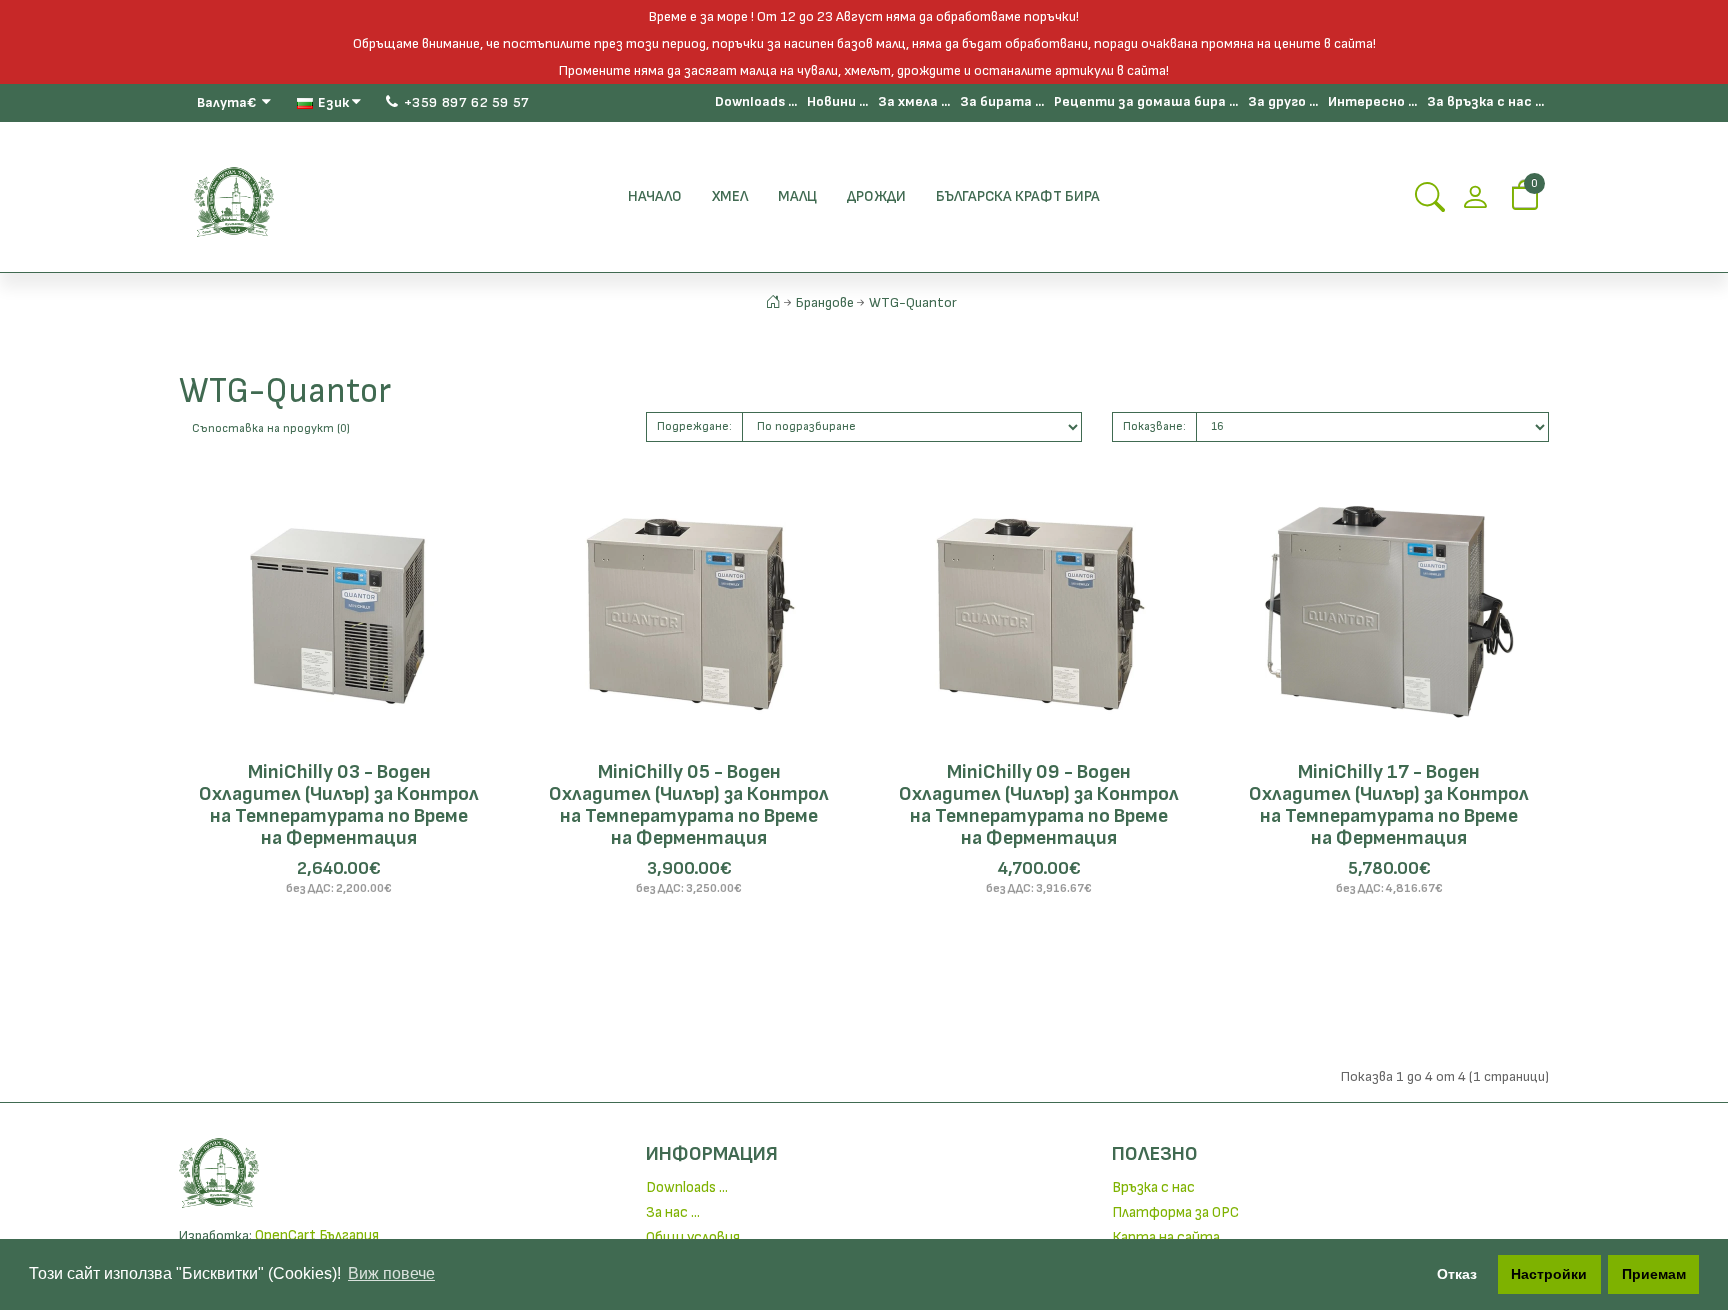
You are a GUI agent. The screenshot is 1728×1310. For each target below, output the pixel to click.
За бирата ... (1002, 101)
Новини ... (837, 101)
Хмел (730, 196)
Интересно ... (1372, 101)
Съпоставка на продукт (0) (271, 428)
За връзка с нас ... (1485, 101)
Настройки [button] (1549, 1274)
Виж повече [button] (391, 1273)
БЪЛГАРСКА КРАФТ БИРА (1018, 196)
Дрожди (876, 196)
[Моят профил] (1475, 203)
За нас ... (673, 1212)
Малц (797, 196)
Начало (655, 196)
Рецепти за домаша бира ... (1146, 101)
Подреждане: (694, 426)
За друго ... (1283, 101)
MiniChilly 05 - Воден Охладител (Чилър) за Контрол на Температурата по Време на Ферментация (689, 805)
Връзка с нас (1153, 1187)
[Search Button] (1430, 203)
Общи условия (693, 1237)
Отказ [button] (1457, 1274)
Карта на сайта (1166, 1237)
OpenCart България (317, 1235)
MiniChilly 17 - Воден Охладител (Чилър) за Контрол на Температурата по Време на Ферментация (1389, 805)
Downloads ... (756, 101)
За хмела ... (914, 101)
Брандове (825, 302)
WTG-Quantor (913, 302)
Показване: (1154, 426)
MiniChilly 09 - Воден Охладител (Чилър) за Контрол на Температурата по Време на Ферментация (1039, 805)
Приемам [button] (1654, 1274)
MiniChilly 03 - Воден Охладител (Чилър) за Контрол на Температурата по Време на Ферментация (339, 805)
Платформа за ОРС (1175, 1212)
